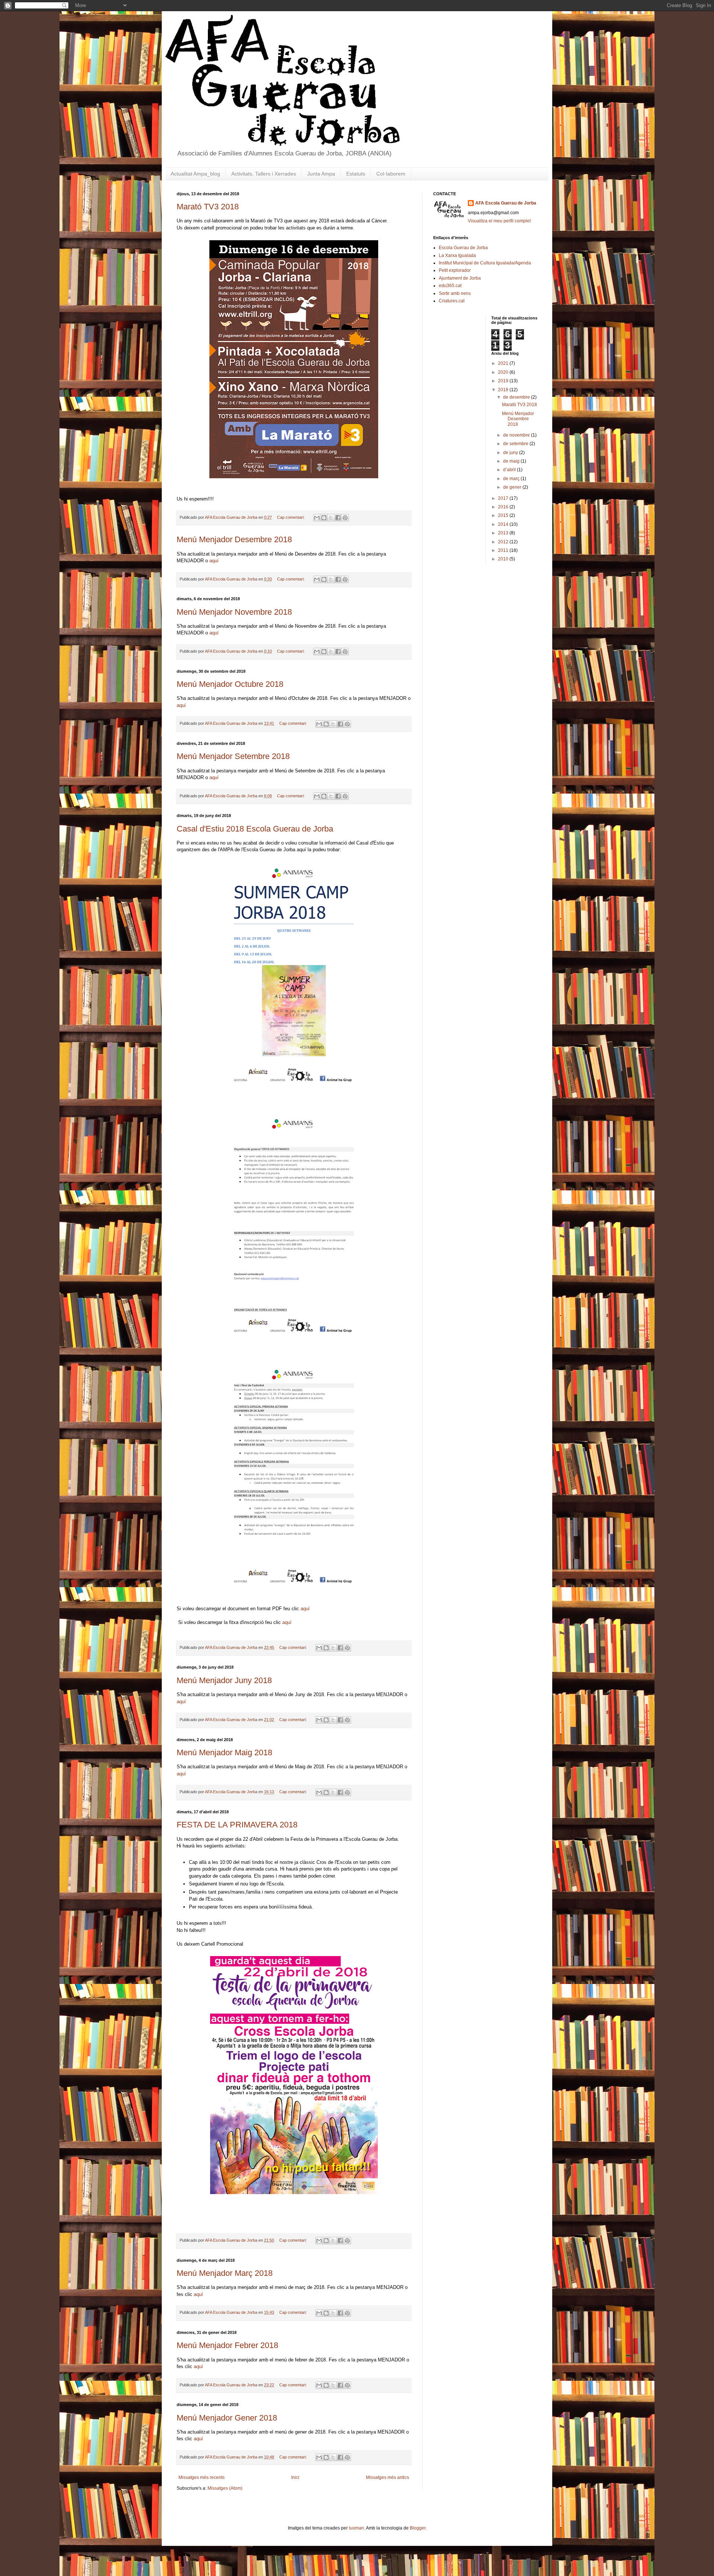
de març (512, 479)
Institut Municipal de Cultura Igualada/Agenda (485, 263)
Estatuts (356, 174)
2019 (504, 381)
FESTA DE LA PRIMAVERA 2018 (237, 1825)
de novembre (517, 435)
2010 (504, 559)
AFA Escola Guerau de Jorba (506, 203)
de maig (512, 461)
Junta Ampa (321, 174)
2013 (504, 533)
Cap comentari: (291, 517)
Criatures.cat (452, 301)
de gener (513, 487)
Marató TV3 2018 (208, 207)
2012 (504, 542)
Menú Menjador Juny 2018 (224, 1680)
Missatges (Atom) (225, 2488)
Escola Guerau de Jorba (463, 248)
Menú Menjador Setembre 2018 (233, 756)
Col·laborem (391, 174)
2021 (504, 363)
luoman (356, 2528)
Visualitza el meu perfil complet (499, 221)
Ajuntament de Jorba (460, 278)
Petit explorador (455, 270)
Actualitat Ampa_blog (195, 174)
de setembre (516, 444)
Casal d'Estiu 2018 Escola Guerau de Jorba (255, 829)
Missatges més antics (387, 2477)
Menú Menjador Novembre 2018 (234, 612)
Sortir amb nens (455, 293)
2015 (504, 515)
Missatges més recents (202, 2477)
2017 (504, 498)
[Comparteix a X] (331, 518)
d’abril (510, 470)
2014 (504, 524)
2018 (504, 390)
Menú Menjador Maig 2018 (224, 1752)
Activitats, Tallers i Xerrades (264, 174)
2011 (504, 550)
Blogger (418, 2528)
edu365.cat (450, 286)
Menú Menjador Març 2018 (225, 2273)
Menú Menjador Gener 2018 (227, 2418)
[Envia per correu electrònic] (317, 518)
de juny (511, 453)
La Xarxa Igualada (457, 255)
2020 (504, 372)
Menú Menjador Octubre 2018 (230, 684)
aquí (214, 561)
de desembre (517, 397)
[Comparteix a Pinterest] (345, 518)
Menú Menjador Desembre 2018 (234, 539)
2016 (504, 507)
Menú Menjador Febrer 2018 (227, 2345)
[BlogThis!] (324, 518)
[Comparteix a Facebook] (338, 518)
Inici (295, 2477)
